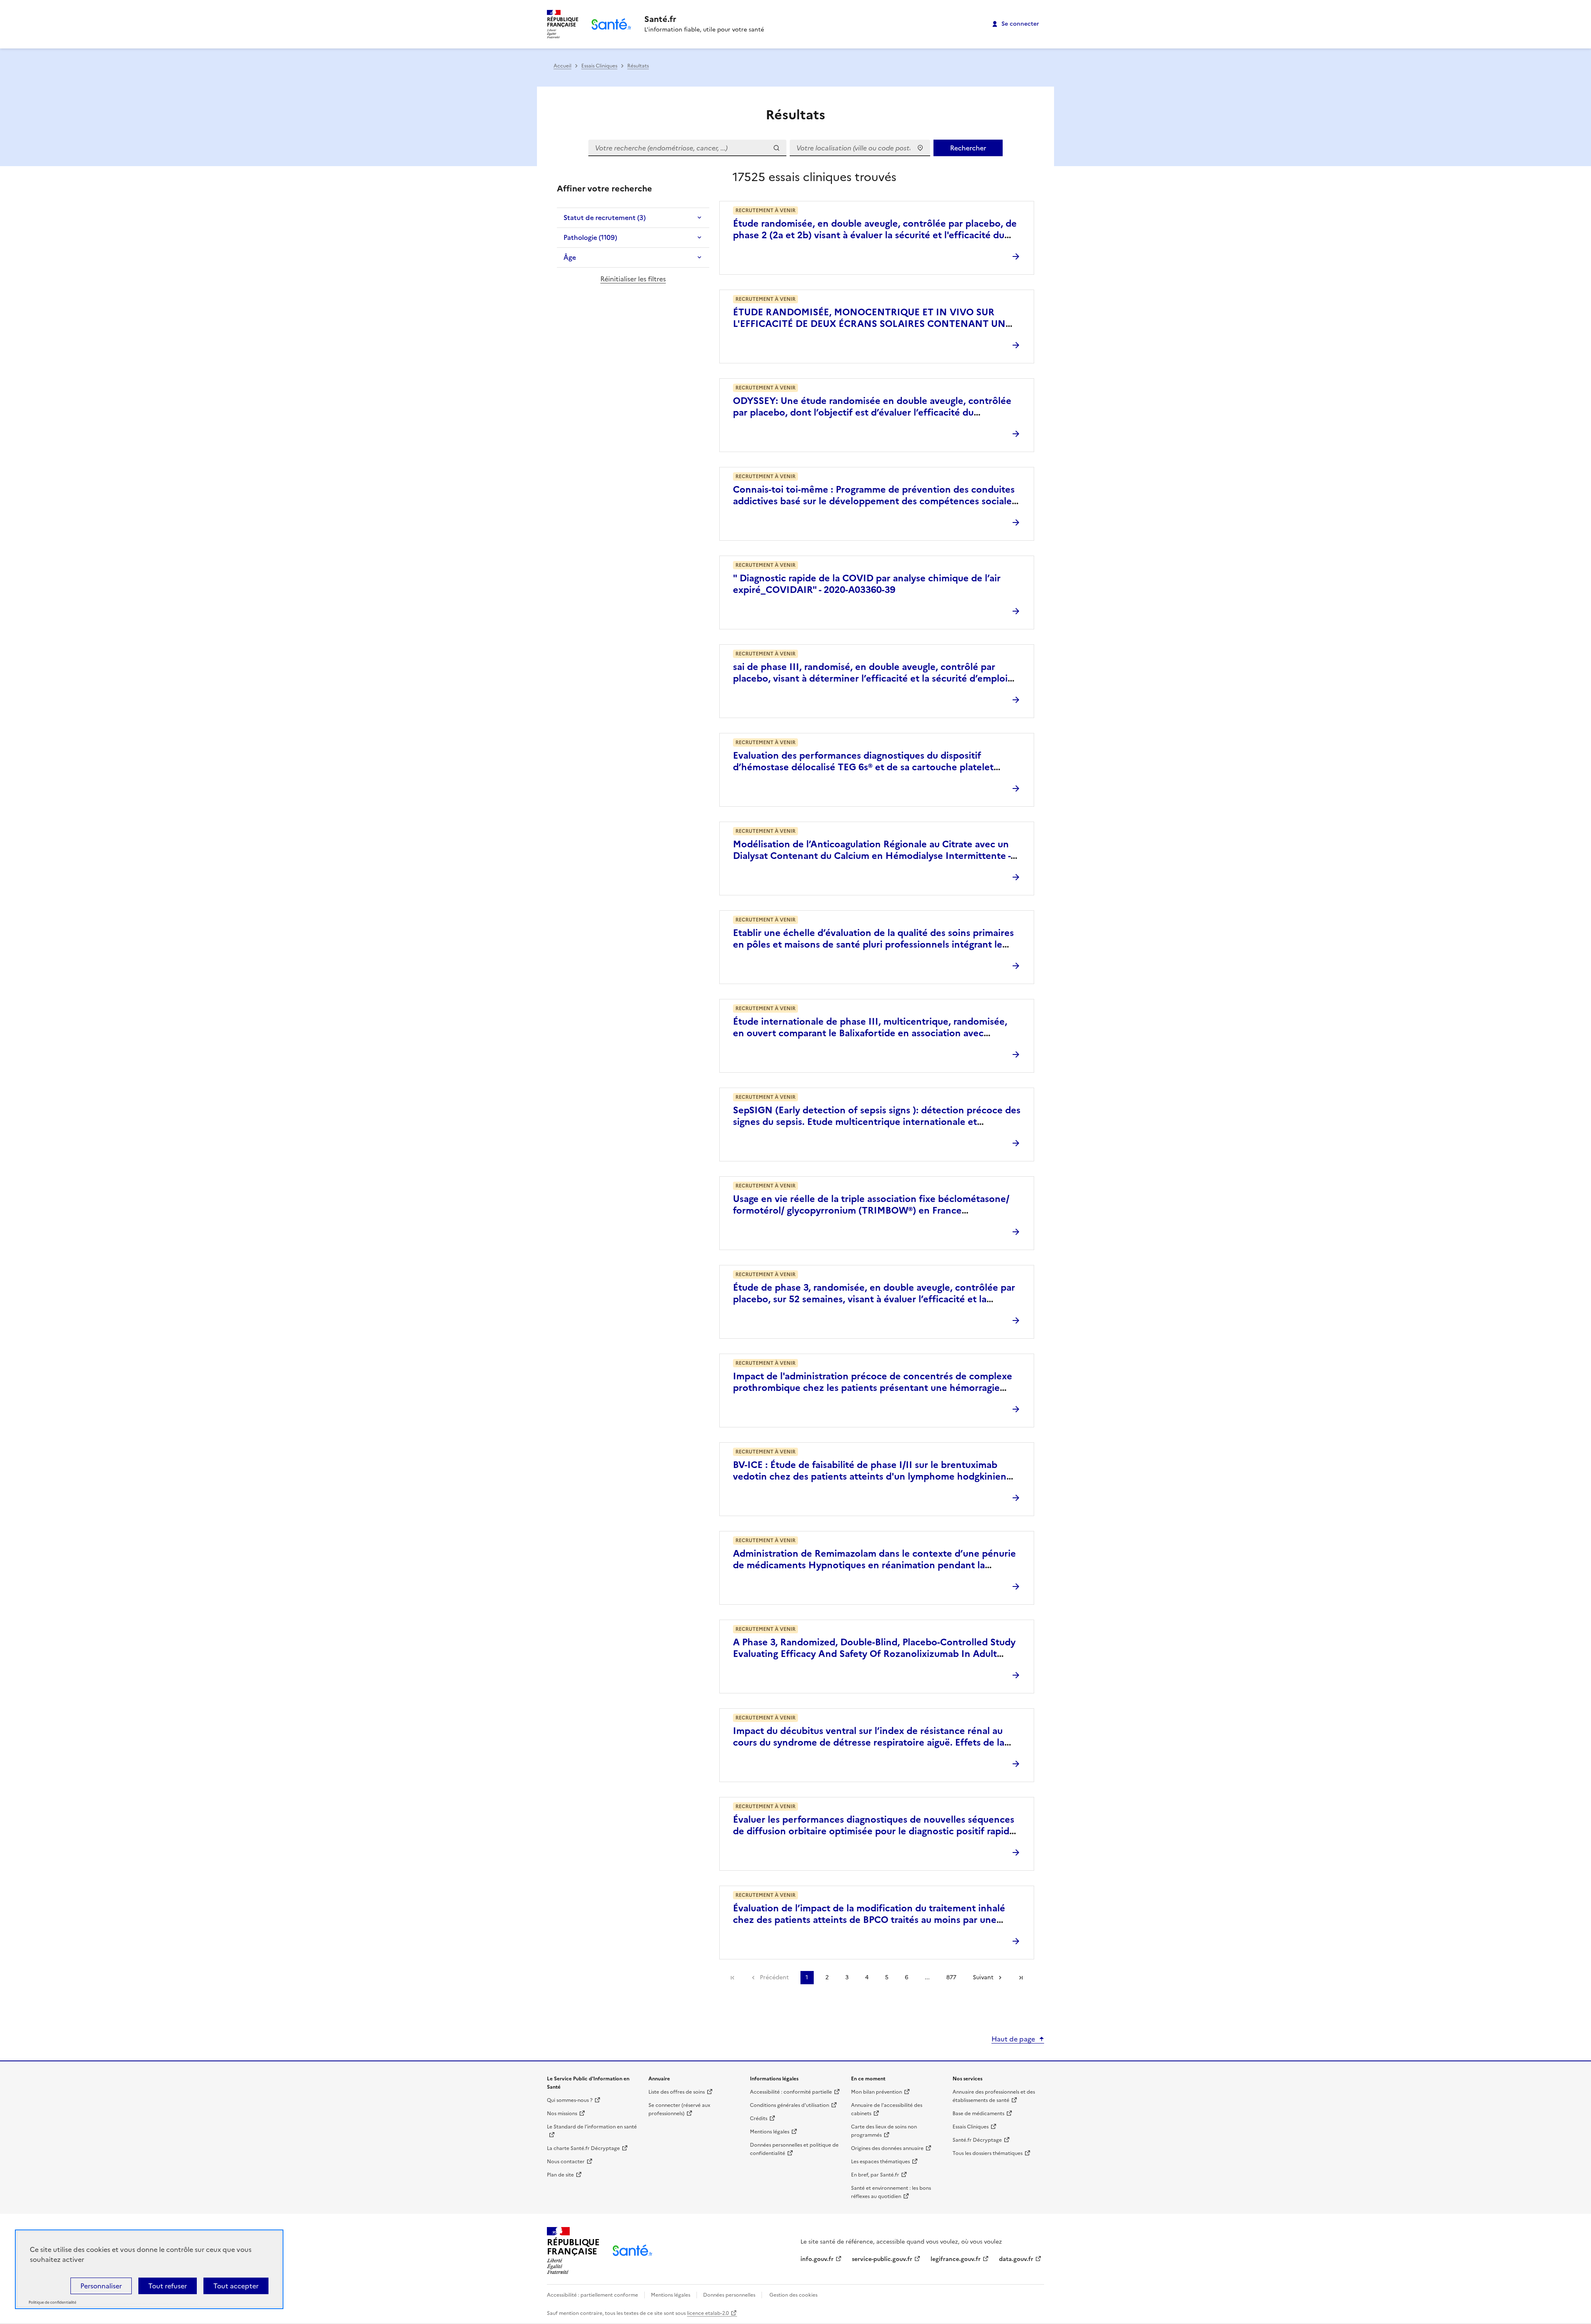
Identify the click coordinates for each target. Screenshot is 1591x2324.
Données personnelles (729, 2295)
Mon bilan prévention (877, 2092)
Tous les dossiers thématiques (988, 2153)
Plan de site (560, 2175)
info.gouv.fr (817, 2259)
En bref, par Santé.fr (875, 2175)
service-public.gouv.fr (882, 2259)
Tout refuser (168, 2286)
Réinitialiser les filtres (633, 279)
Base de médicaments (978, 2114)
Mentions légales (770, 2132)
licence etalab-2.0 (708, 2313)
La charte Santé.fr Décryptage (583, 2148)
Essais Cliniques (599, 66)
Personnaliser (101, 2286)
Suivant (983, 1977)
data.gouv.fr (1016, 2259)
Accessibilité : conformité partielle (791, 2092)
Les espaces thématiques (880, 2162)
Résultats (638, 66)
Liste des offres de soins (677, 2092)
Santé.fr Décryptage (977, 2140)
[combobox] (860, 148)
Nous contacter (566, 2162)
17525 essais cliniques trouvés (814, 177)
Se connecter (1020, 24)
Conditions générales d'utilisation (789, 2105)
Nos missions (562, 2114)
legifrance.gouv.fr (956, 2259)
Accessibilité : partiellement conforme (593, 2295)
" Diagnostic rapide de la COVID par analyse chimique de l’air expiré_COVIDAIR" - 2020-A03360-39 (867, 584)
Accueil (562, 66)
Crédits (759, 2118)
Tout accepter (236, 2286)
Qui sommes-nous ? (570, 2100)
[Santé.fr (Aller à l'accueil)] (632, 2250)
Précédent (774, 1977)
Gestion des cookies (793, 2295)
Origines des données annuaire (887, 2148)
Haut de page (1013, 2039)
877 (951, 1977)
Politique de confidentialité (52, 2302)
